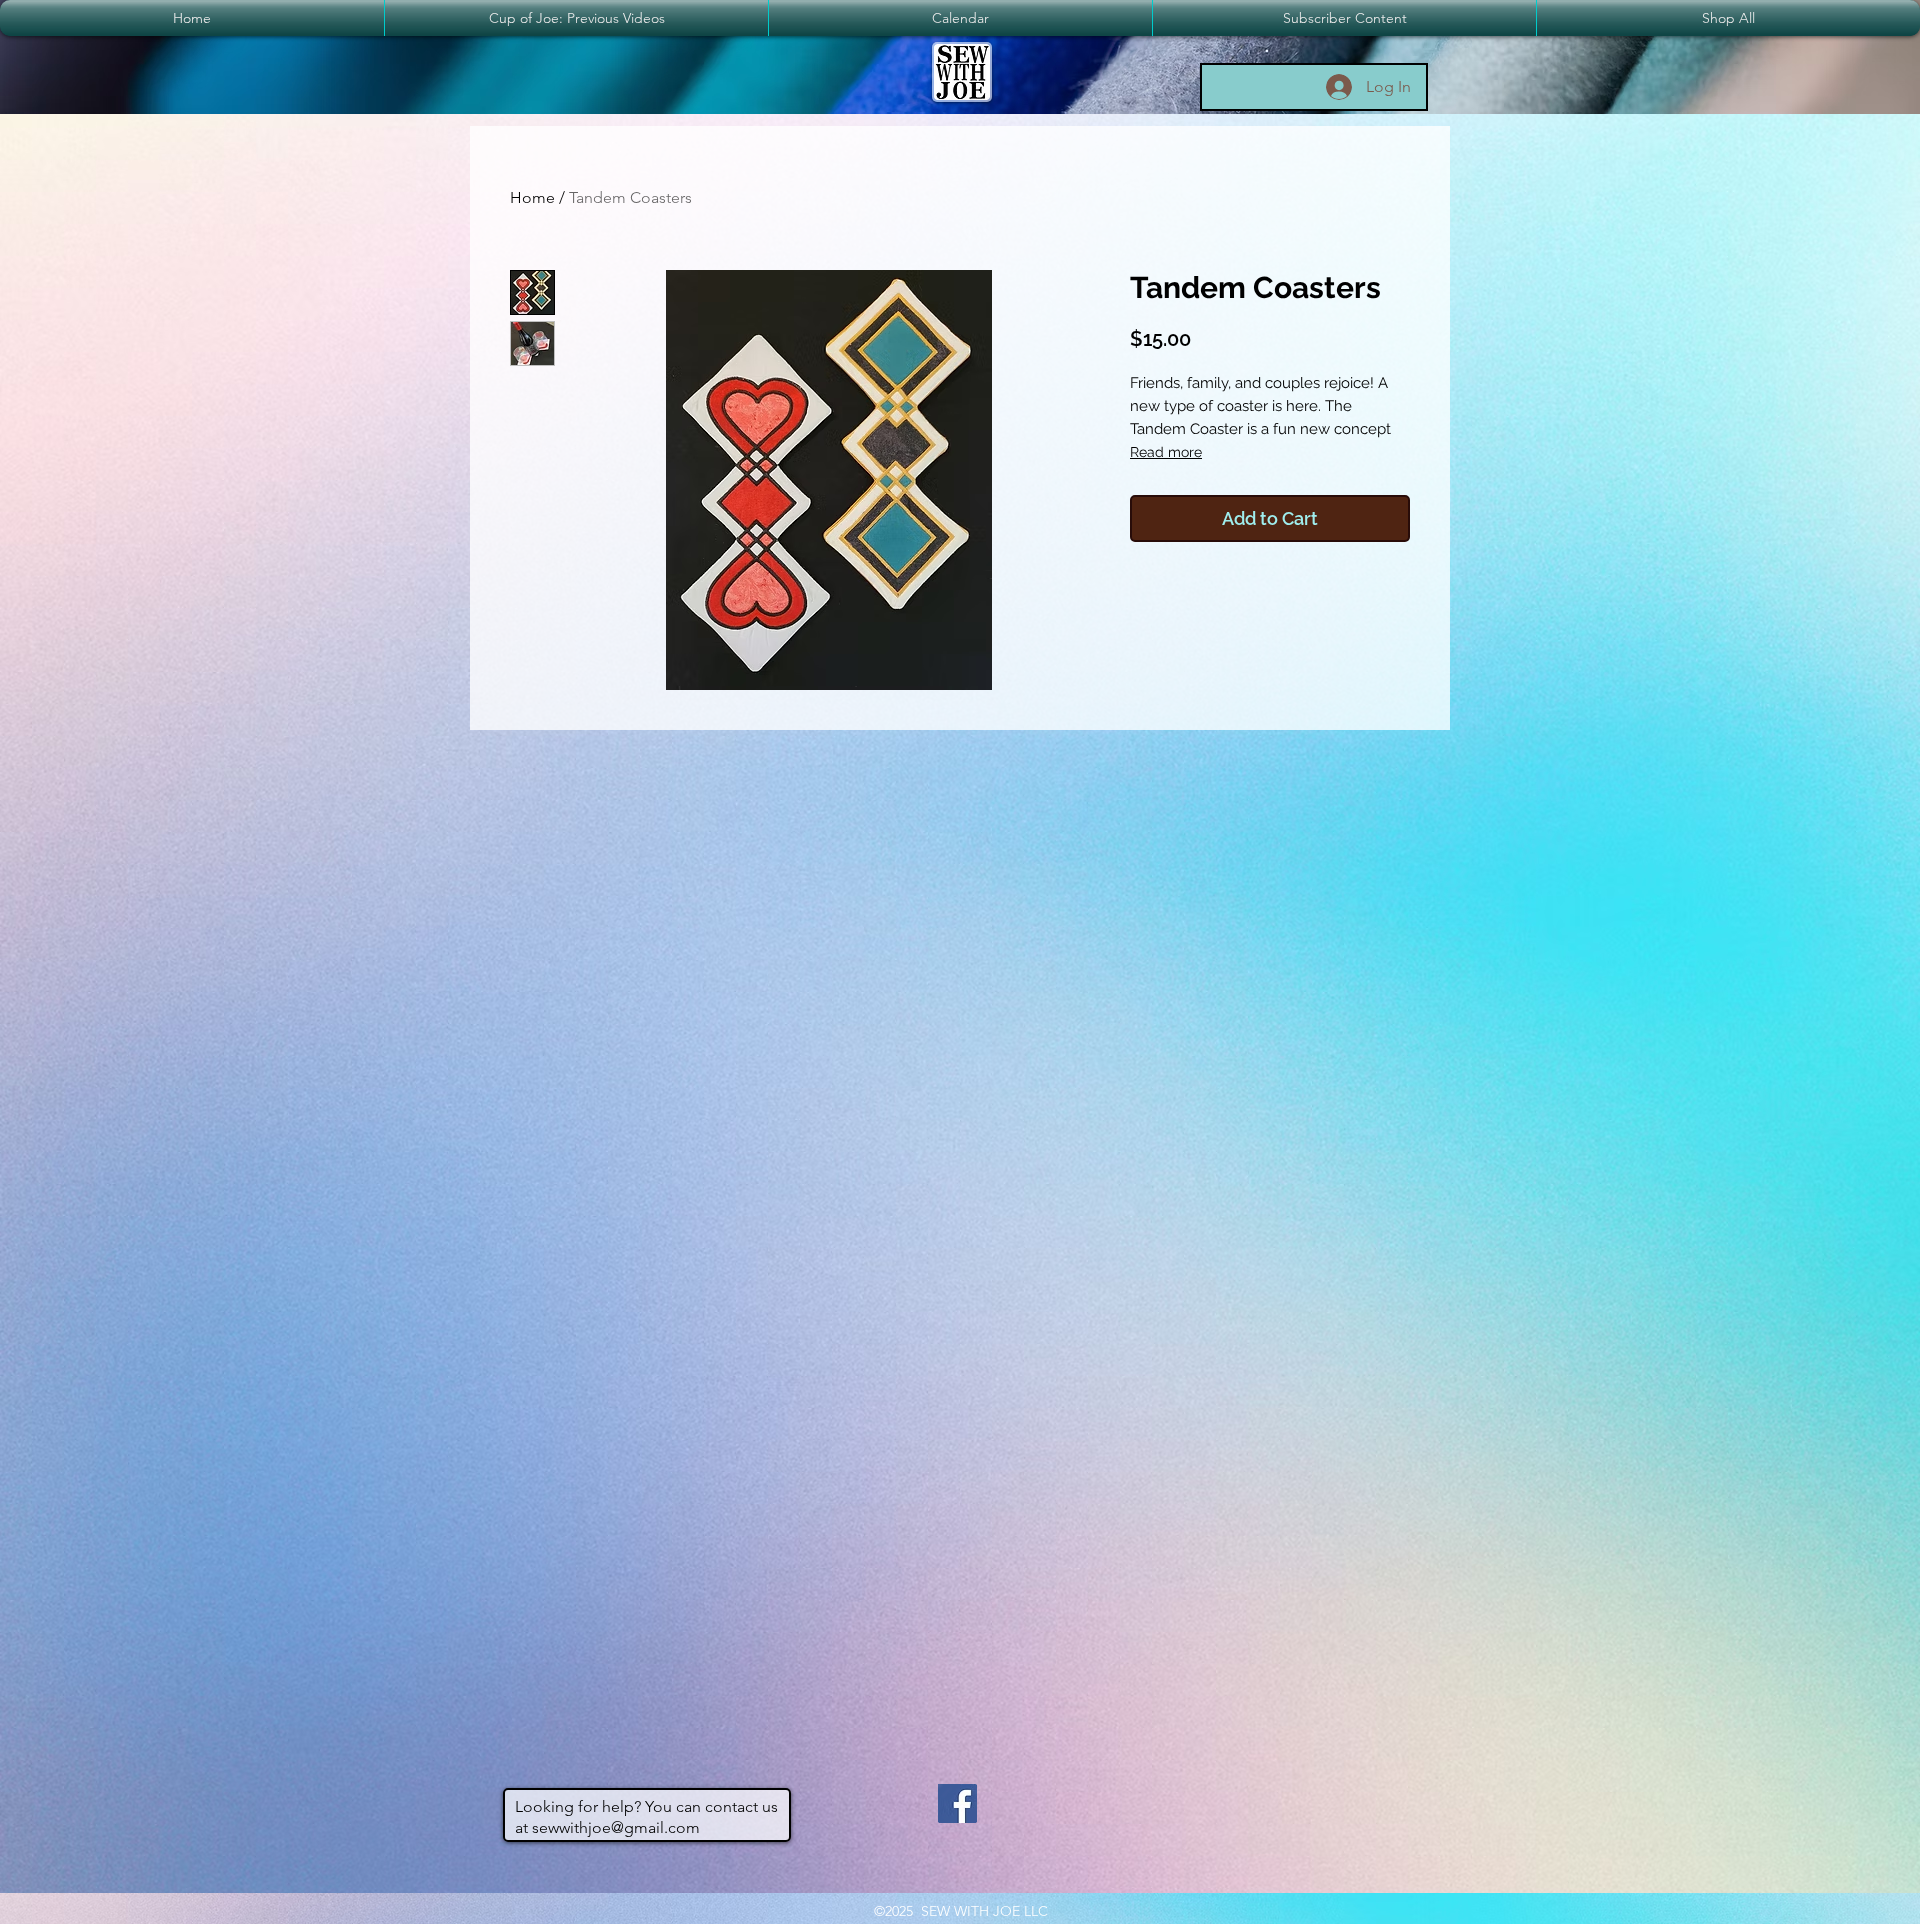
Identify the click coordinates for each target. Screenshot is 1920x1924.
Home (532, 197)
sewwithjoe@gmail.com (616, 1827)
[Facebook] (957, 1803)
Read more (1166, 452)
